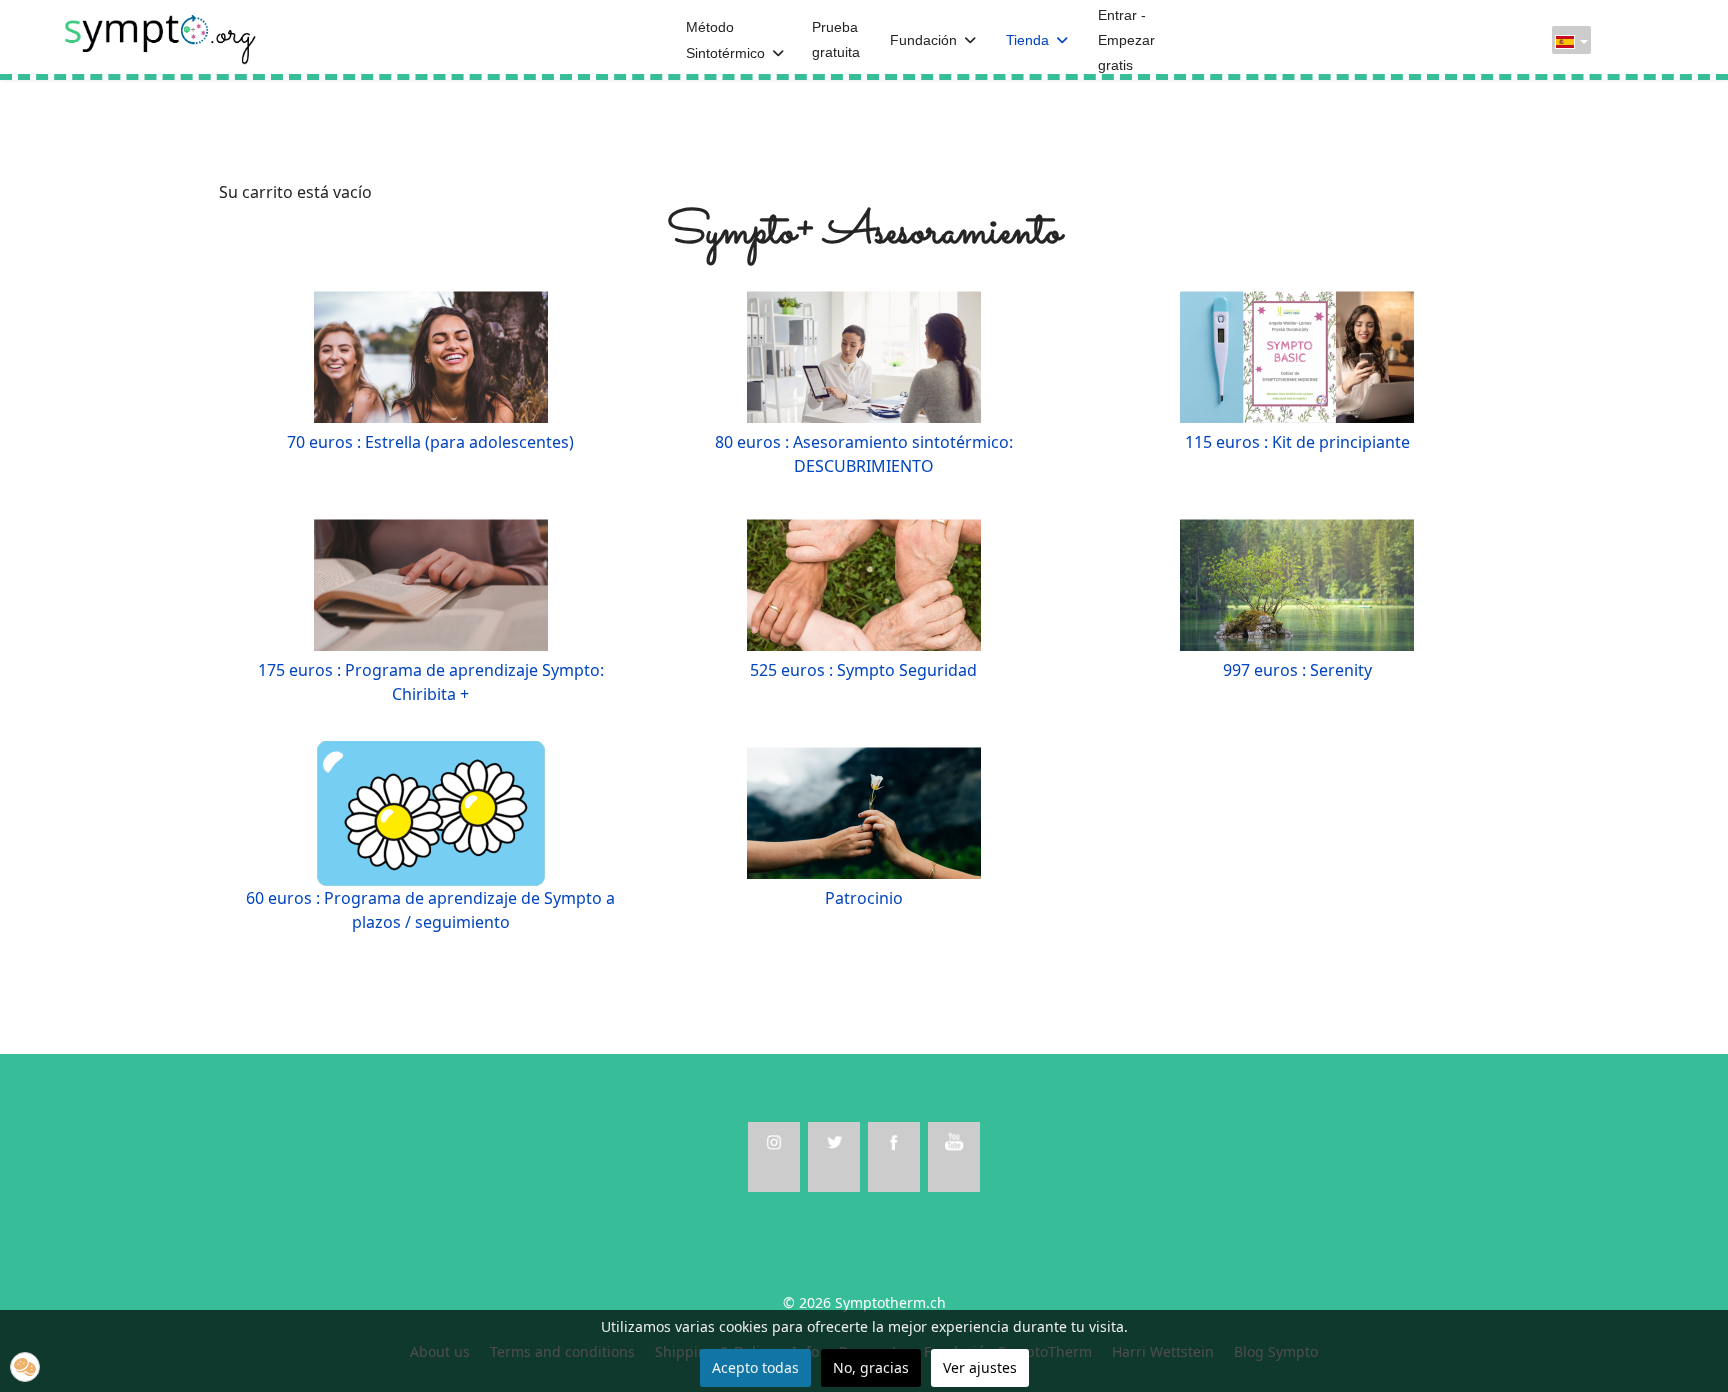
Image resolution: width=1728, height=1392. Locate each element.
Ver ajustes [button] (980, 1367)
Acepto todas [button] (755, 1367)
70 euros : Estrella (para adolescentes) (430, 442)
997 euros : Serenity (1297, 670)
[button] (25, 1367)
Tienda (1027, 40)
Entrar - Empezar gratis (1126, 40)
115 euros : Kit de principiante (1297, 442)
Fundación (923, 40)
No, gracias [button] (871, 1367)
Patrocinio (864, 898)
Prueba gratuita (836, 39)
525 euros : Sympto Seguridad (863, 670)
